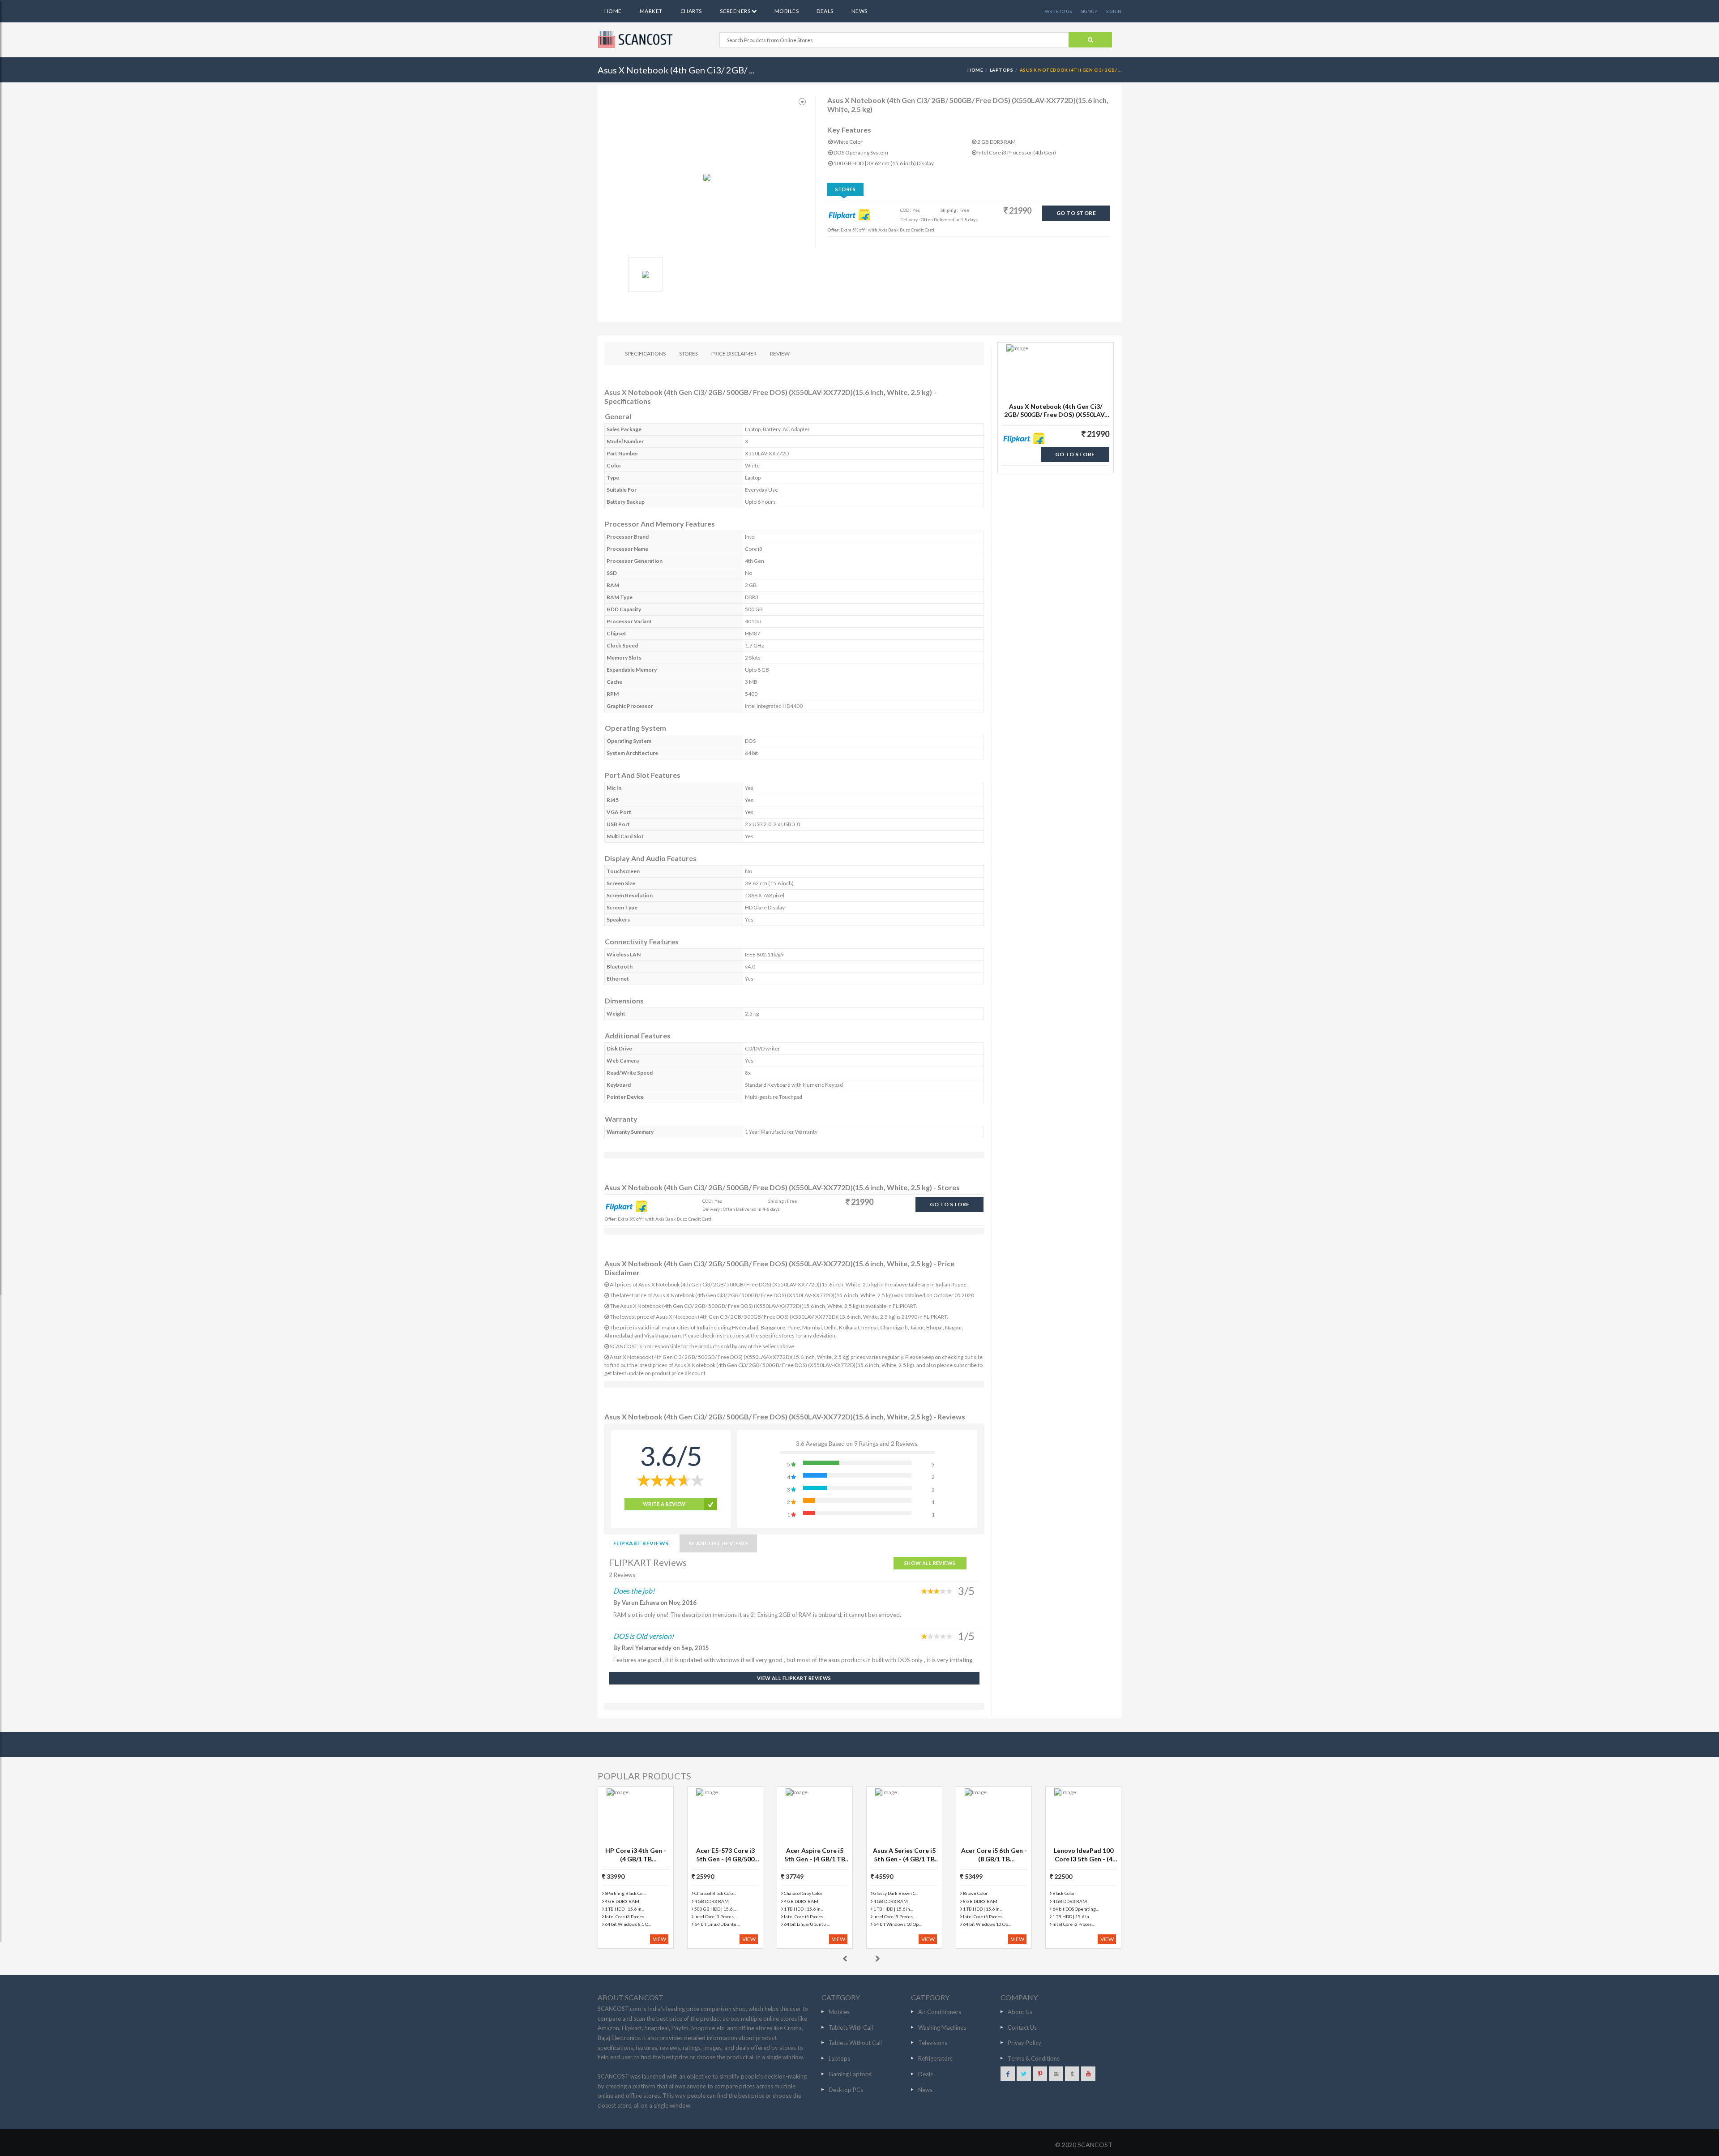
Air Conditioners (940, 2012)
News (859, 11)
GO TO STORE (1076, 213)
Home (613, 11)
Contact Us (1022, 2027)
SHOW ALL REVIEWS (930, 1563)
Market (651, 11)
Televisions (933, 2043)
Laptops (1001, 70)
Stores (846, 189)
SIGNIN (1114, 11)
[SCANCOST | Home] (637, 39)
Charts (691, 11)
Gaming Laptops (850, 2074)
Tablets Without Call (855, 2043)
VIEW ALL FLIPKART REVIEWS (794, 1678)
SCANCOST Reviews (718, 1543)
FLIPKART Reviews (641, 1543)
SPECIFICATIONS (645, 354)
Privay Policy (1024, 2043)
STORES (688, 354)
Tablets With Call (851, 2027)
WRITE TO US (1058, 11)
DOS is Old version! (644, 1636)
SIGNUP (1089, 11)
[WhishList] (802, 102)
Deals (825, 11)
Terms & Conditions (1034, 2058)
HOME (975, 70)
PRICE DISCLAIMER (734, 354)
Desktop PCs (846, 2090)
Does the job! (634, 1591)
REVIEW (780, 354)
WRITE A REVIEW (664, 1504)
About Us (1020, 2012)
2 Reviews (622, 1575)
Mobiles (787, 11)
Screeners (736, 11)
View (659, 1939)
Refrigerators (935, 2058)
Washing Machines (942, 2027)
